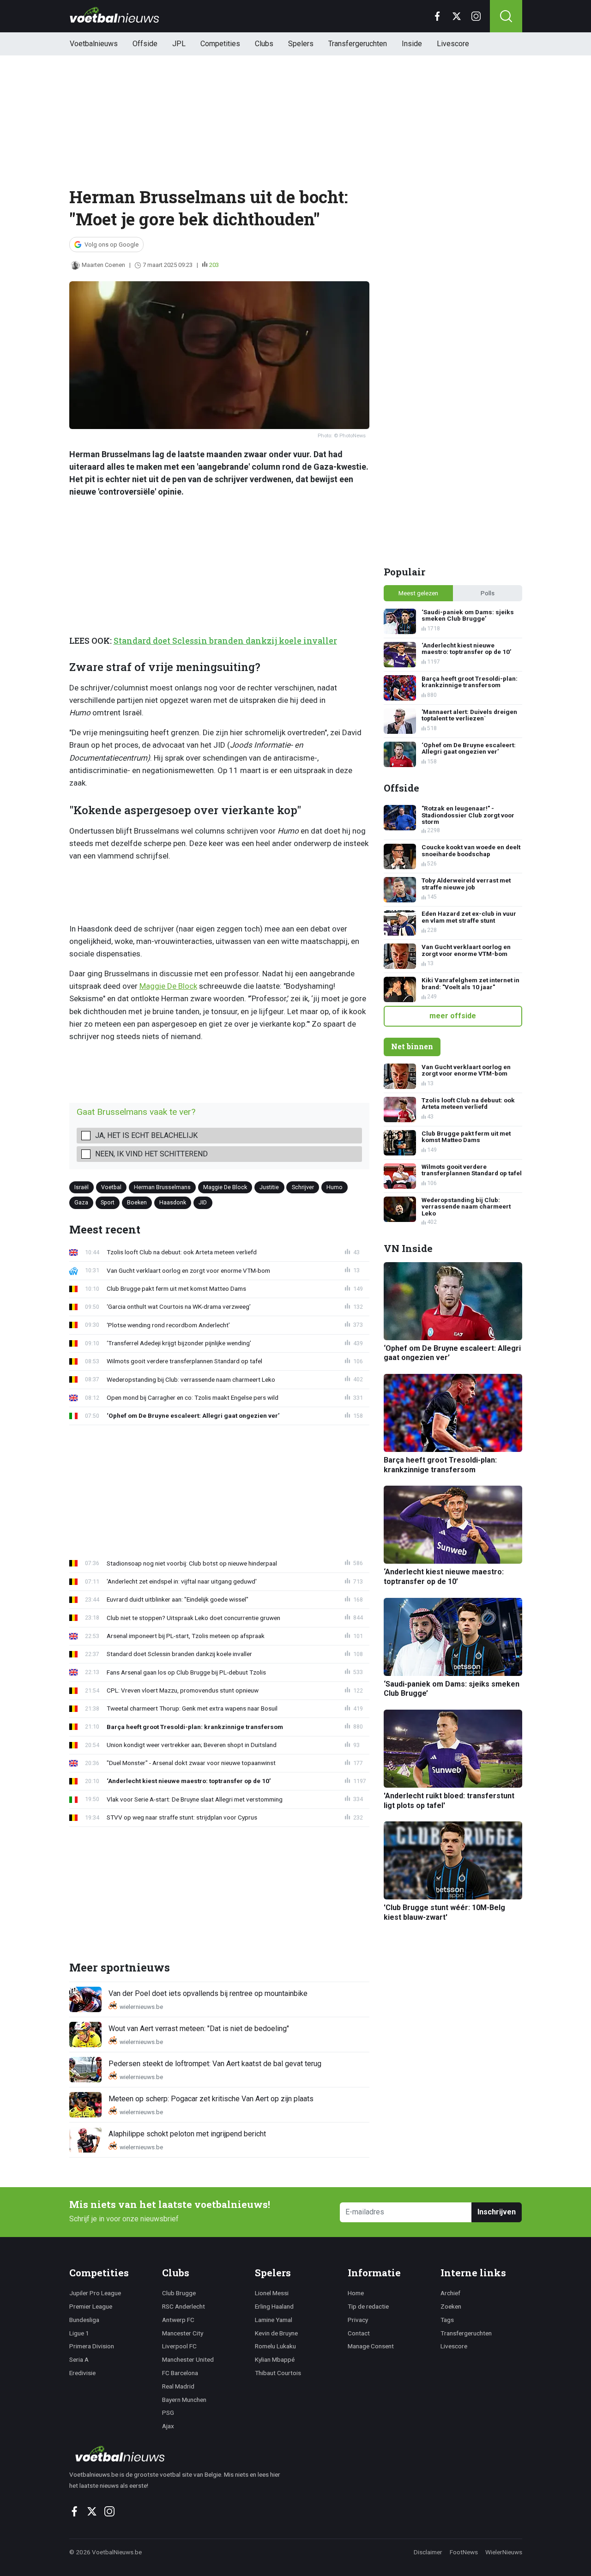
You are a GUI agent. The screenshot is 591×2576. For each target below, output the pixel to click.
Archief (450, 2293)
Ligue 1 (79, 2333)
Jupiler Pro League (95, 2293)
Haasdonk (173, 1202)
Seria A (79, 2359)
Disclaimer (428, 2552)
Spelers (301, 44)
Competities (220, 44)
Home (356, 2293)
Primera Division (92, 2346)
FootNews (464, 2552)
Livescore (453, 44)
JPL (179, 44)
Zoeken (451, 2306)
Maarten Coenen (103, 265)
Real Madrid (178, 2386)
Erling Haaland (274, 2306)
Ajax (168, 2426)
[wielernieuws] (180, 2454)
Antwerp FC (178, 2320)
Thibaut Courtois (278, 2373)
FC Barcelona (180, 2373)
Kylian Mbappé (275, 2359)
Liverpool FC (179, 2346)
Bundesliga (84, 2320)
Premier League (91, 2306)
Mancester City (183, 2333)
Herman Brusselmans (162, 1187)
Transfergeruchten (358, 44)
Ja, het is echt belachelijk (146, 1135)
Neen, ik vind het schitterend (151, 1154)
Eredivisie (82, 2373)
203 (214, 265)
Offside (145, 44)
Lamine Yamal (274, 2320)
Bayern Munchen (184, 2400)
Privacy (358, 2320)
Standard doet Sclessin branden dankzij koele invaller (225, 641)
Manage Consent (371, 2346)
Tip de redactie (368, 2306)
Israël (81, 1187)
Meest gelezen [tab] (418, 593)
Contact (359, 2333)
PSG (168, 2413)
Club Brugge (179, 2293)
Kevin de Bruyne (276, 2333)
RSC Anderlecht (184, 2306)
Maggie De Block (168, 986)
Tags (447, 2320)
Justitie (269, 1187)
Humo (335, 1187)
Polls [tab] (488, 593)
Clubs (264, 44)
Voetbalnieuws (94, 44)
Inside (412, 44)
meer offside (453, 1016)
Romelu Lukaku (275, 2346)
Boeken (137, 1202)
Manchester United (188, 2359)
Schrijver (303, 1187)
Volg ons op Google (112, 245)
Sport (108, 1202)
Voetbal (111, 1187)
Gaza (81, 1202)
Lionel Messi (272, 2293)
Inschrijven (497, 2212)
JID (203, 1202)
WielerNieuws (504, 2552)
